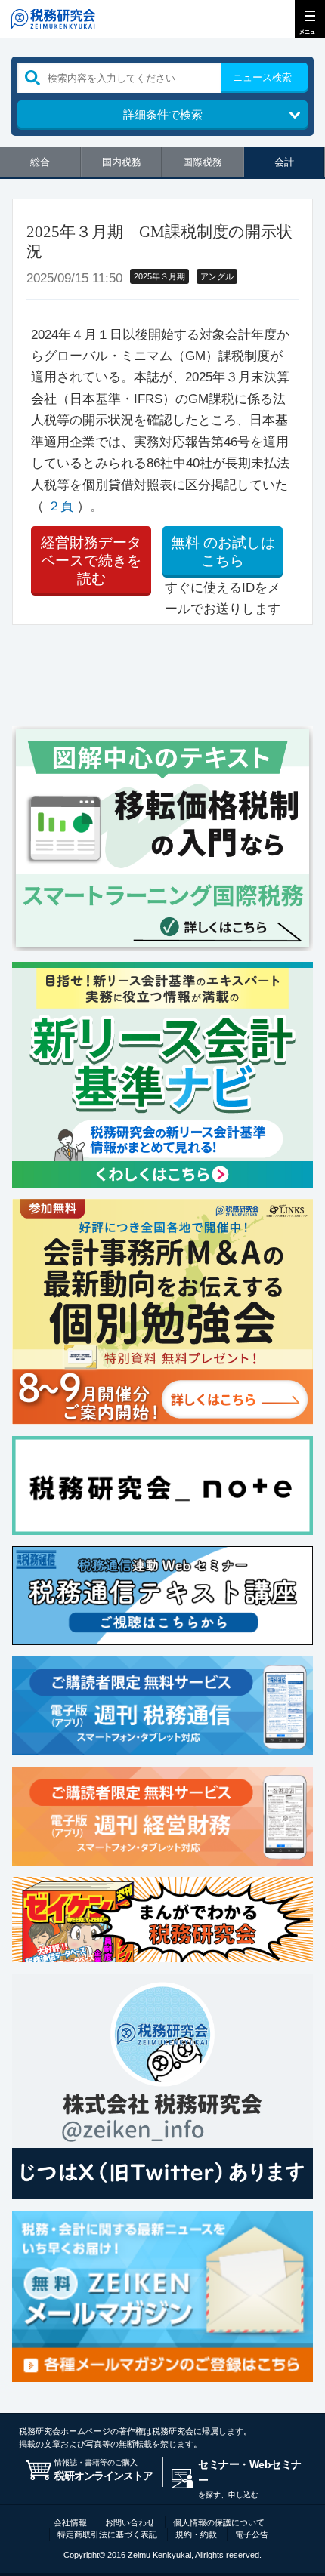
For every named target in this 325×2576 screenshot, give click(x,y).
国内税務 (122, 162)
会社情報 (70, 2522)
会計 (284, 162)
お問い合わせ (130, 2522)
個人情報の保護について (219, 2522)
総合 (40, 162)
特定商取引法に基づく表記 (107, 2534)
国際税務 (203, 162)
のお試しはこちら (223, 552)
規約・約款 (196, 2534)
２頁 (60, 506)
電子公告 (252, 2534)
